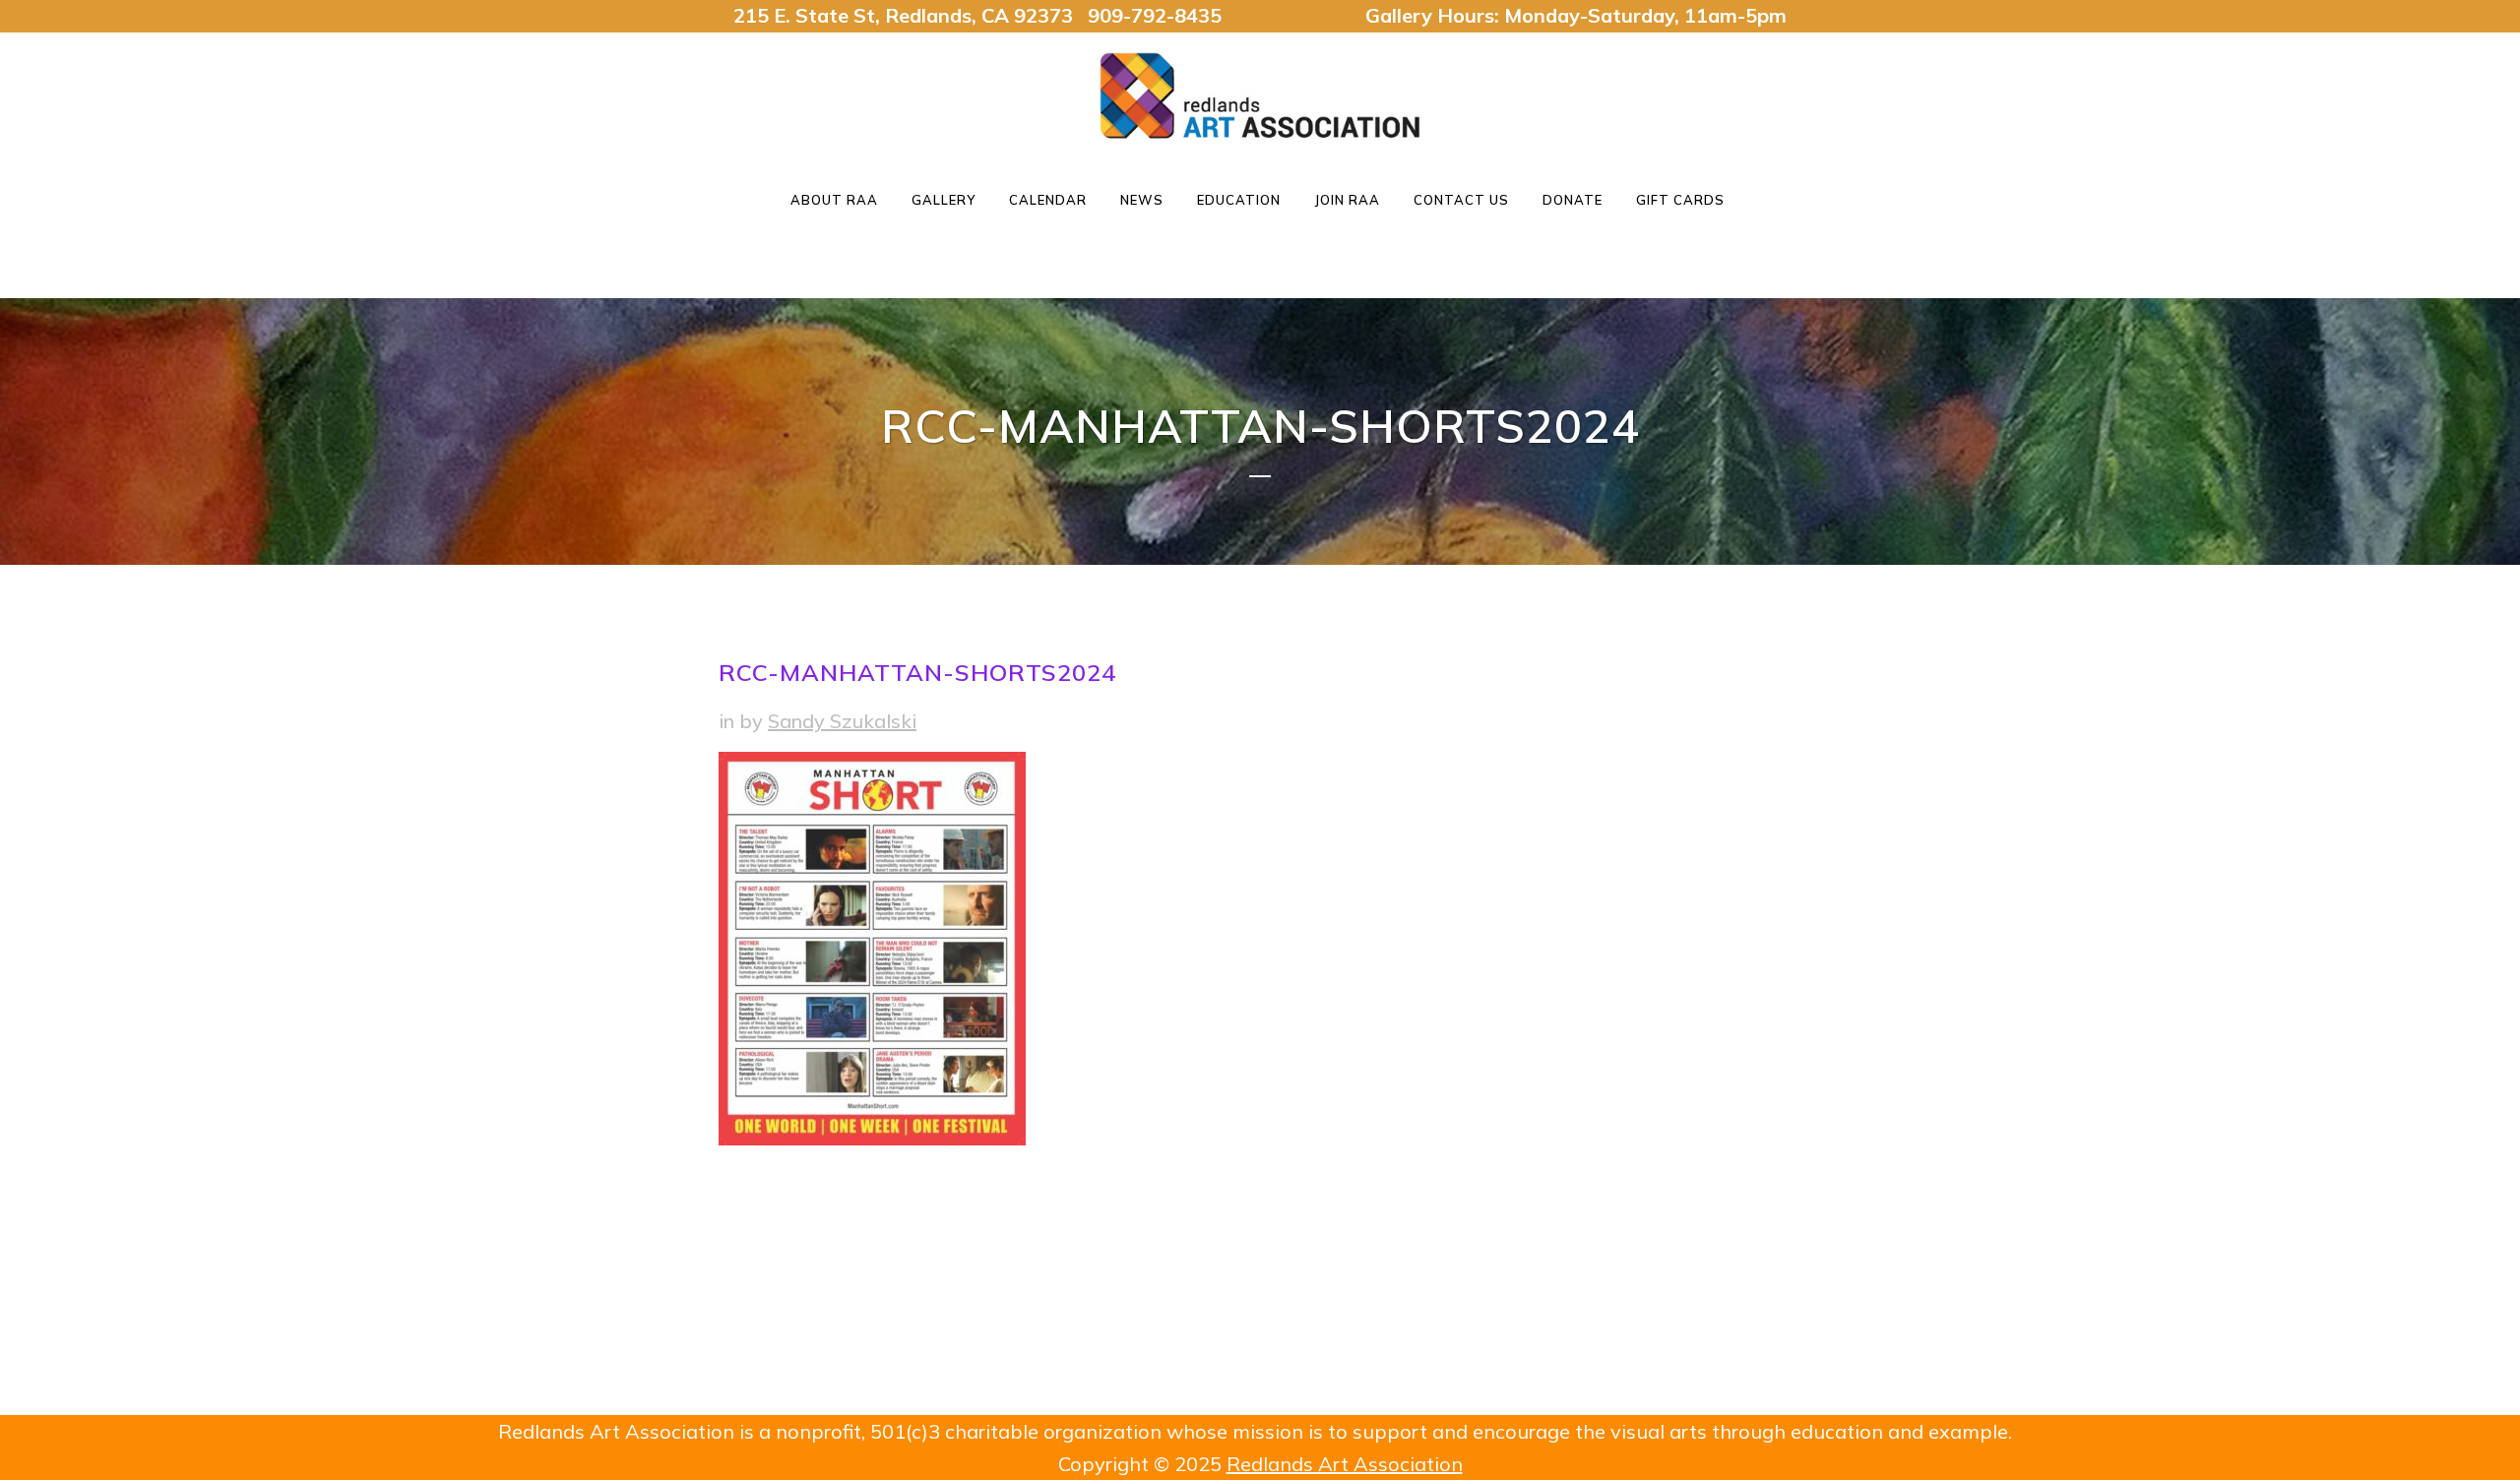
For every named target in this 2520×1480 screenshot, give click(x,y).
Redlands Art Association (1345, 1464)
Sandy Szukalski (842, 721)
